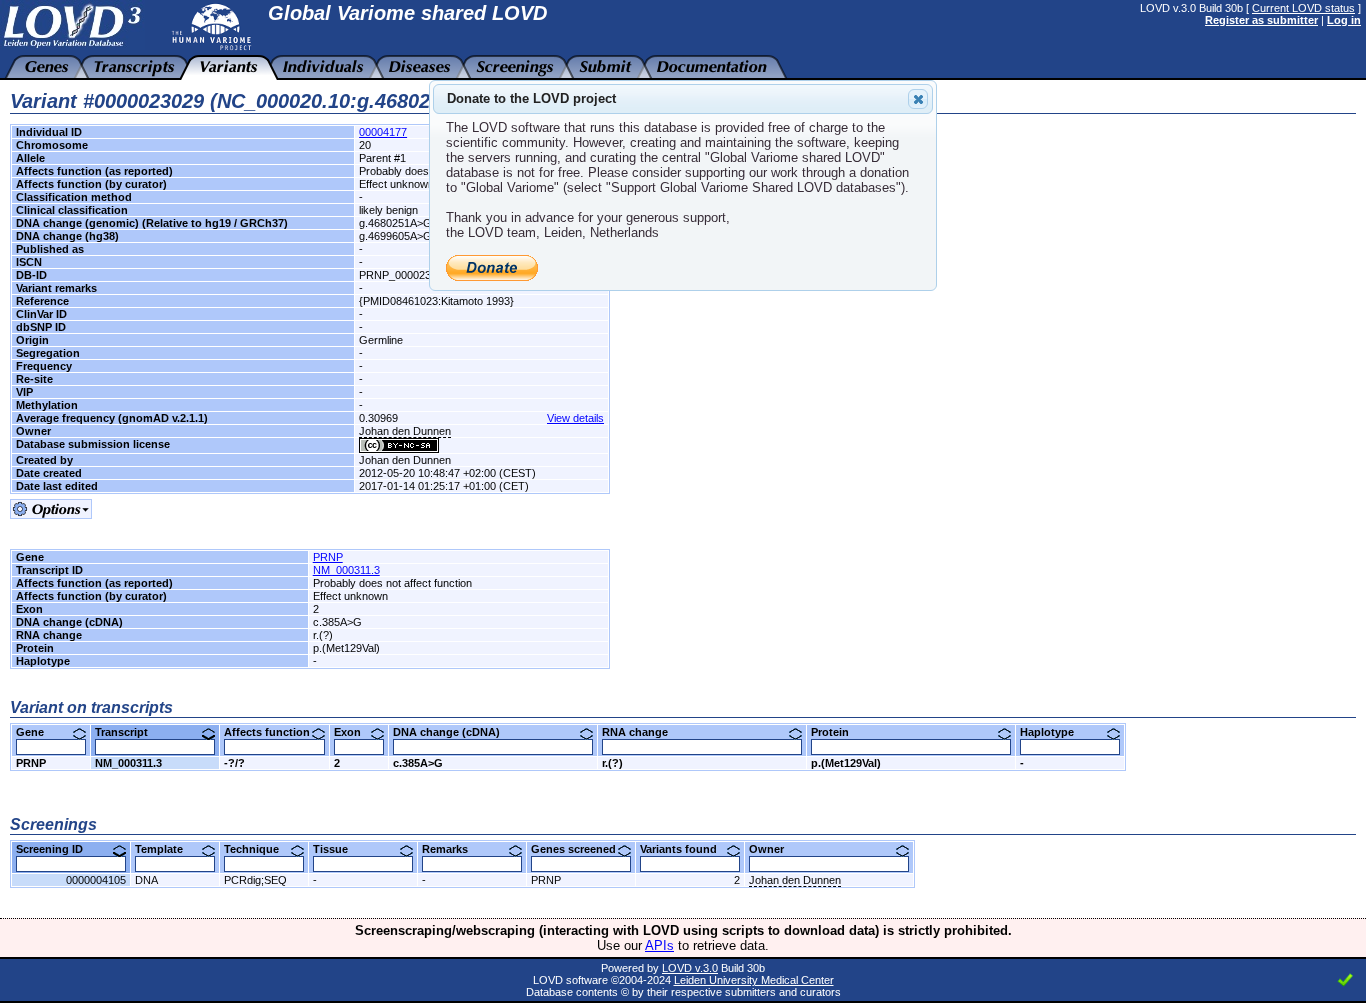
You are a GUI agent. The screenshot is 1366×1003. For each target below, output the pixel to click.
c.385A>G (418, 763)
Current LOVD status (1303, 8)
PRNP (328, 557)
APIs (659, 945)
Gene (37, 732)
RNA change (642, 732)
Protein (837, 732)
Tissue (338, 849)
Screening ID (57, 849)
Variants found (686, 849)
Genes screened (581, 849)
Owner (774, 849)
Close (918, 99)
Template (166, 849)
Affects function (274, 732)
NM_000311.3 (346, 570)
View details (575, 418)
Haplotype (1054, 732)
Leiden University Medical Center (754, 980)
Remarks (452, 849)
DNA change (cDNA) (454, 732)
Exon (355, 732)
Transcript (129, 732)
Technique (259, 849)
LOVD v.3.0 (690, 968)
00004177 (383, 132)
